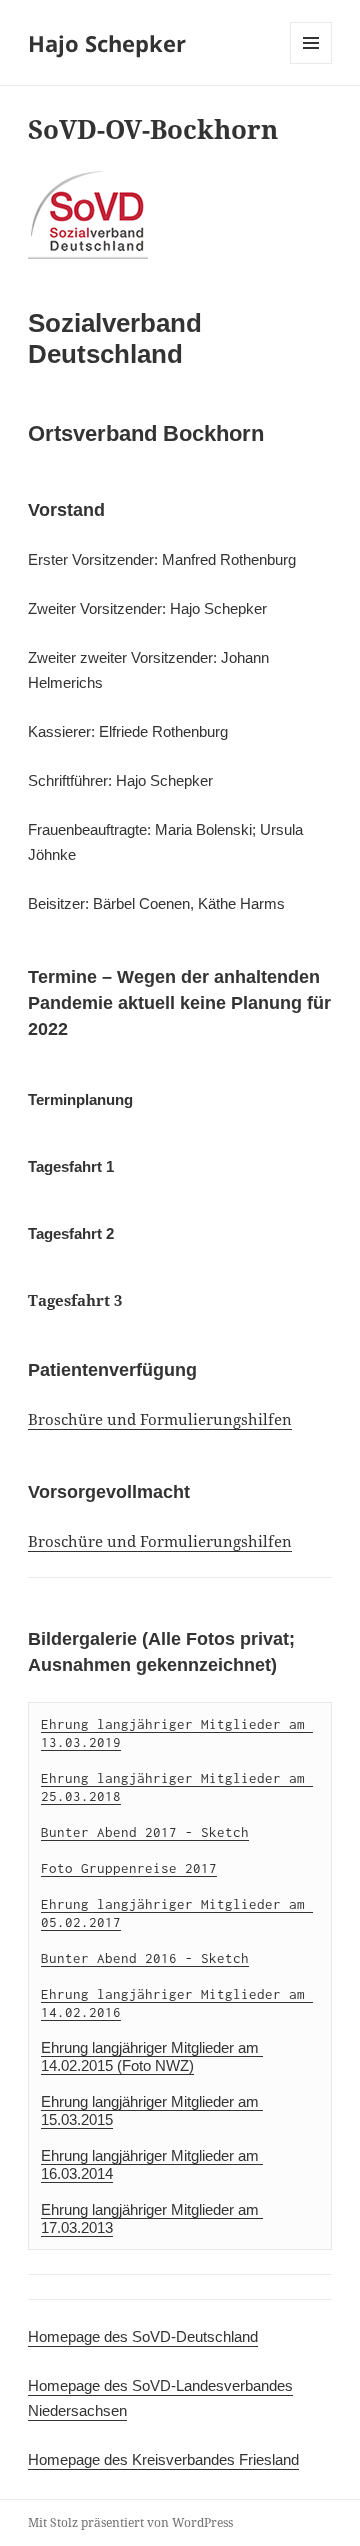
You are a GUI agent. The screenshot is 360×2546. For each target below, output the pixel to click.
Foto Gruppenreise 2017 (129, 1868)
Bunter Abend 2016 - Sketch (145, 1958)
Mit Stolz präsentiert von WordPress (130, 2522)
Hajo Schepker (107, 43)
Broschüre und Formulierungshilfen (160, 1419)
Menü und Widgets (311, 63)
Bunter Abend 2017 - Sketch (145, 1832)
